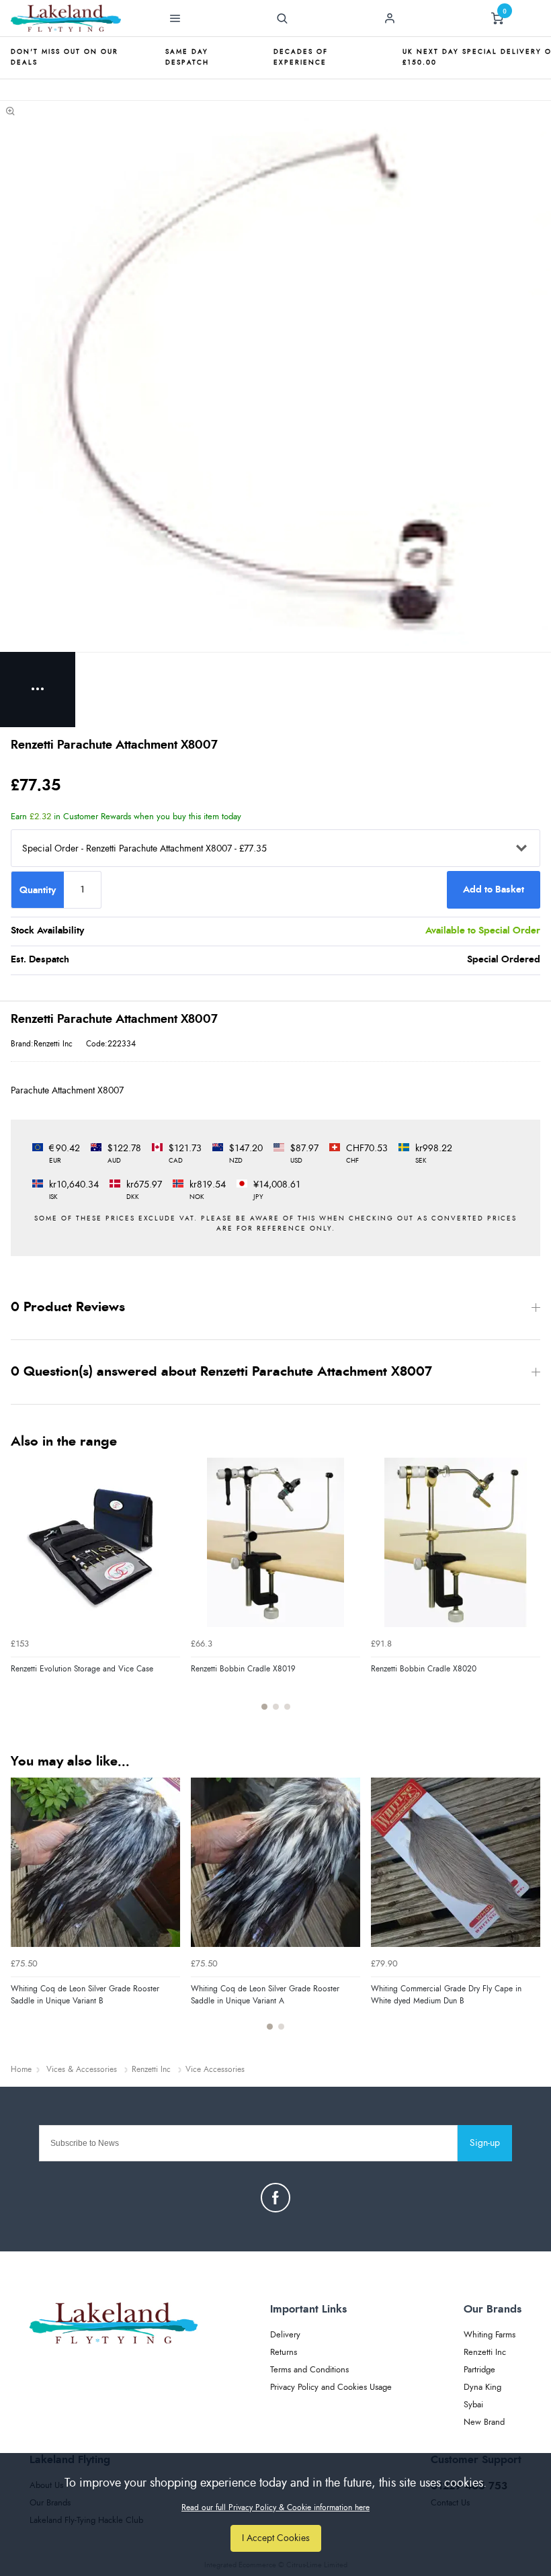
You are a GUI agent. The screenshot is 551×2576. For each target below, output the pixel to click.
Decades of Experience (301, 57)
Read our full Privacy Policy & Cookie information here (275, 2507)
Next (528, 1591)
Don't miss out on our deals (65, 57)
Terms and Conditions (309, 2370)
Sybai (473, 2405)
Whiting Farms (490, 2335)
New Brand (484, 2422)
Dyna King (482, 2387)
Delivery (285, 2335)
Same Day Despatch (187, 57)
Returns (284, 2353)
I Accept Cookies (276, 2538)
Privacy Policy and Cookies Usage (331, 2387)
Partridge (479, 2370)
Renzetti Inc (485, 2353)
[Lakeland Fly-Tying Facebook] (275, 2198)
